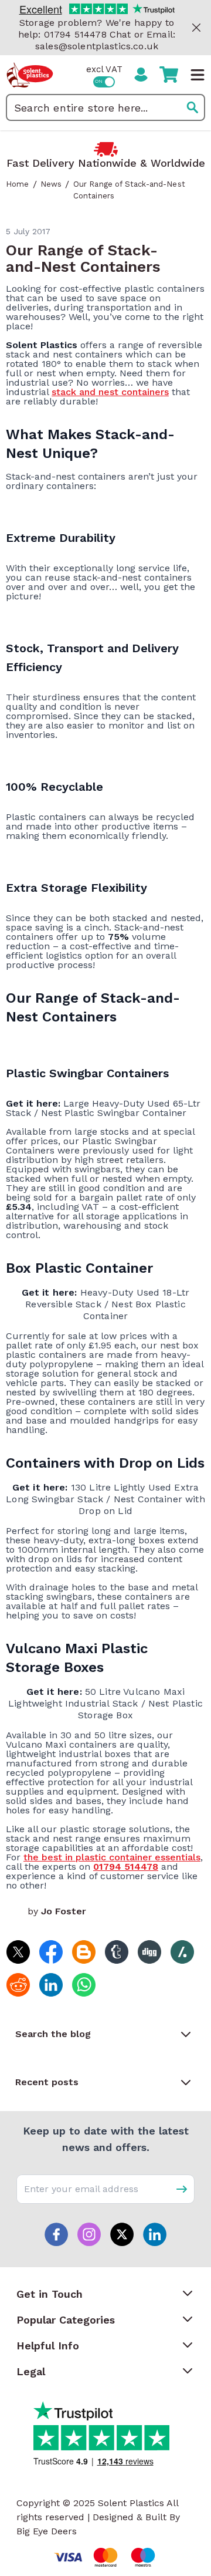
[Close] (196, 28)
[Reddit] (18, 1984)
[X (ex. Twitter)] (18, 1951)
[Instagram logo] (89, 2234)
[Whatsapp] (83, 1984)
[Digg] (149, 1951)
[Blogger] (83, 1951)
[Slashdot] (182, 1951)
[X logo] (122, 2234)
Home (18, 184)
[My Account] (141, 75)
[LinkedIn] (50, 1984)
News (51, 184)
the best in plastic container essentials (112, 1857)
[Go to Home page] (30, 75)
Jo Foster (64, 1911)
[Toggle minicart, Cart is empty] (169, 75)
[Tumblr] (116, 1951)
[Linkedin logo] (155, 2234)
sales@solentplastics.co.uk (97, 46)
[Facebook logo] (56, 2234)
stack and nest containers (110, 392)
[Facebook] (50, 1951)
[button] (105, 2034)
